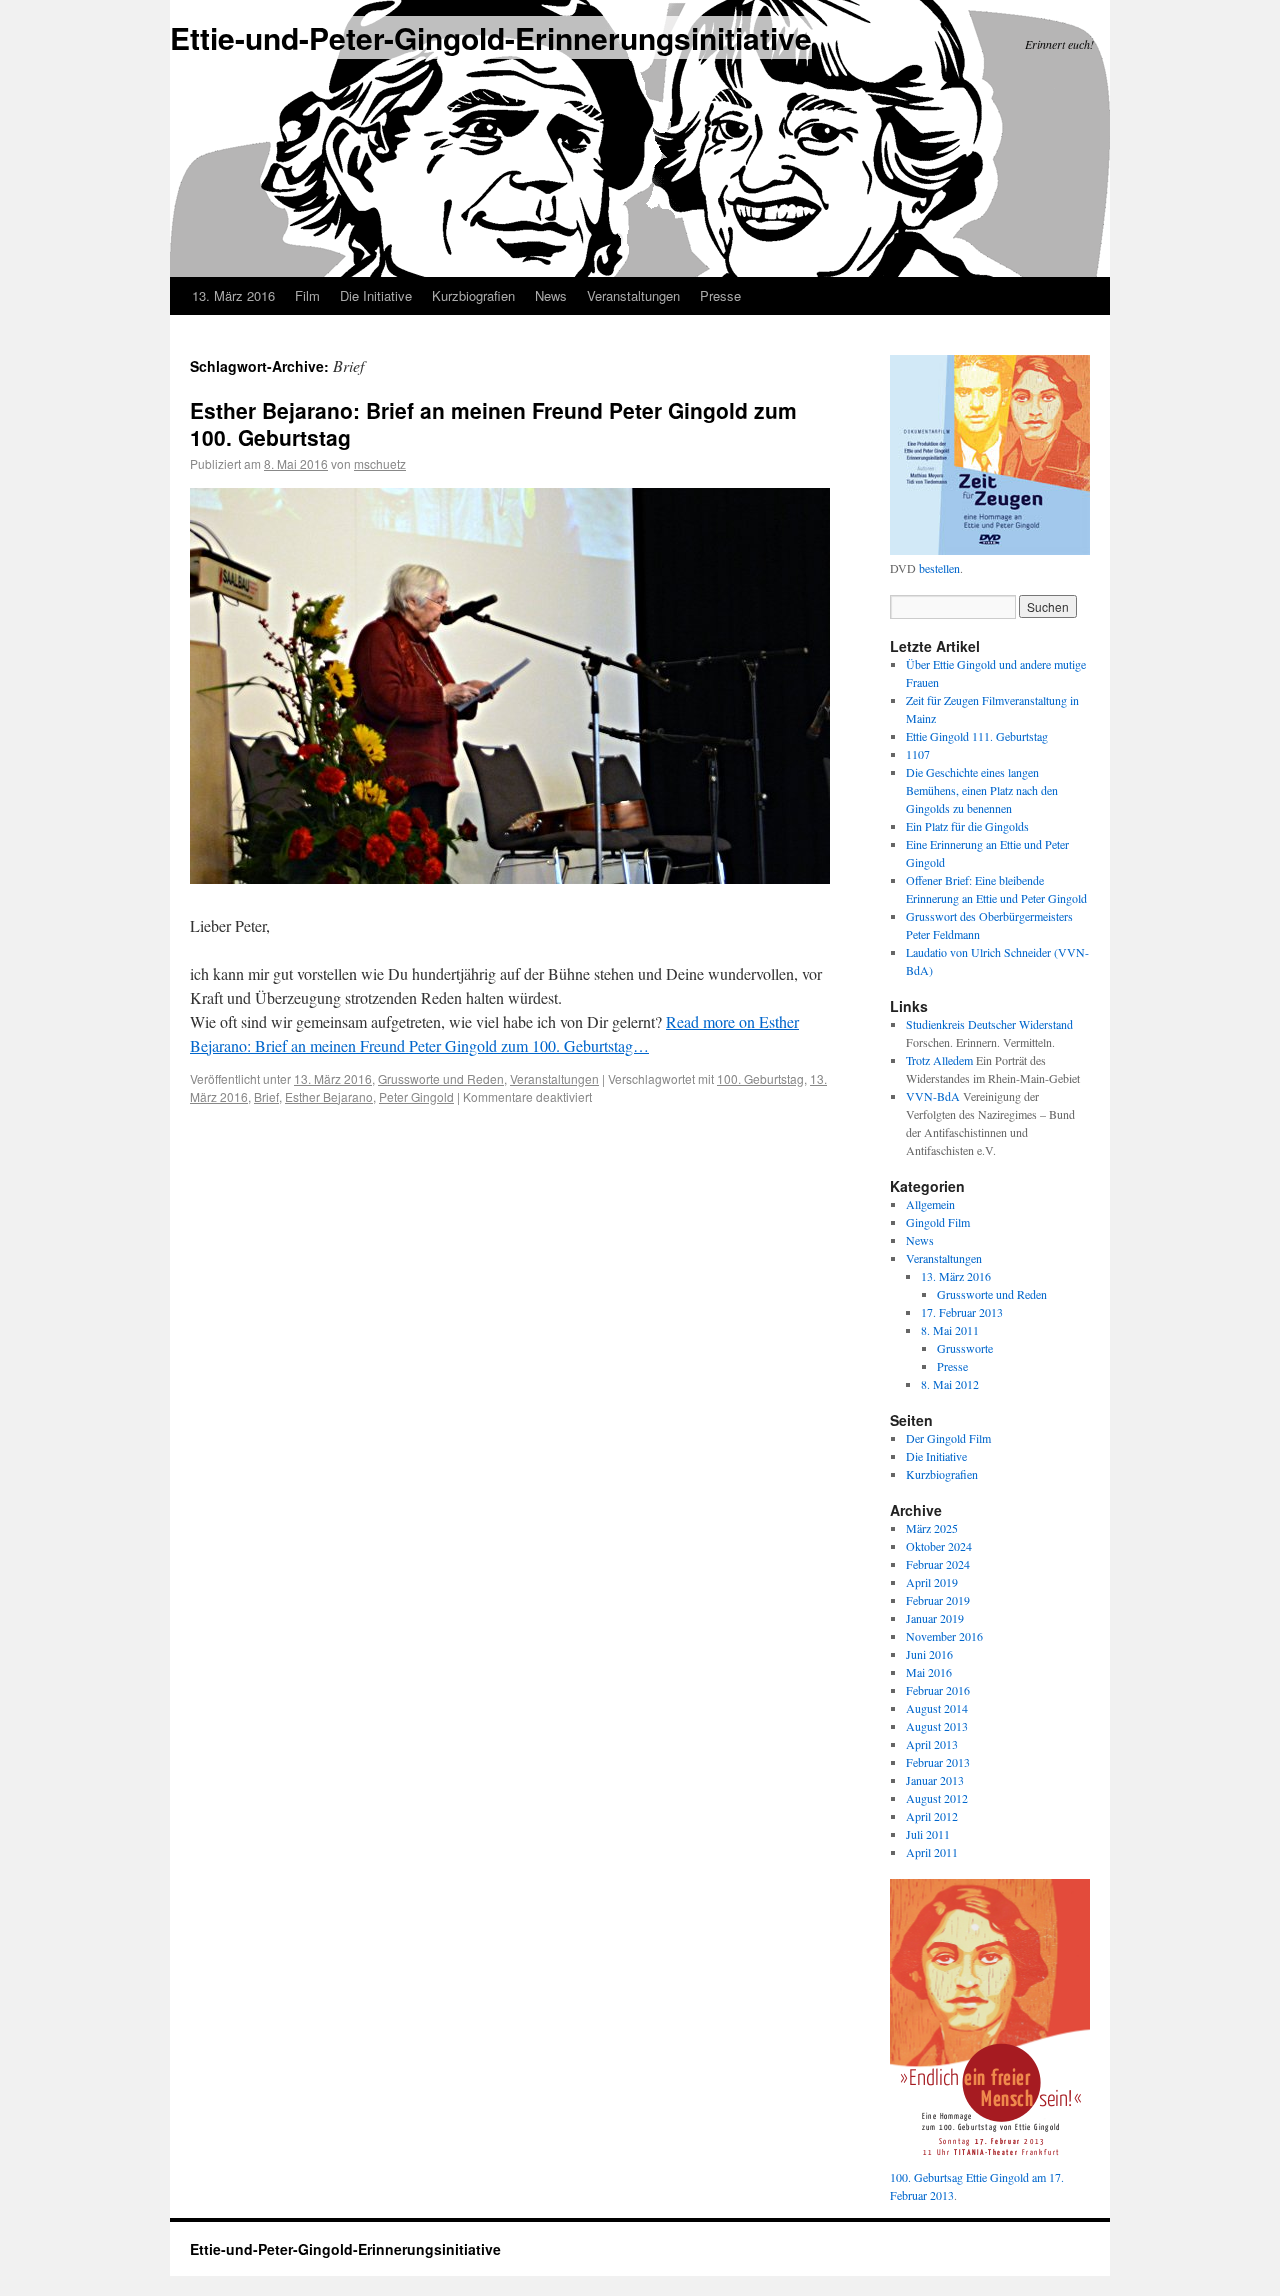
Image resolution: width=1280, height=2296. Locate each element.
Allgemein (930, 1204)
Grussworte (965, 1348)
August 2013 (937, 1726)
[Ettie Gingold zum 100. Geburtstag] (990, 2159)
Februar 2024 (938, 1564)
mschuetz (380, 463)
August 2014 (937, 1708)
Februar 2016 (938, 1690)
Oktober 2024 (939, 1546)
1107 (918, 754)
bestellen (939, 568)
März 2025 (932, 1528)
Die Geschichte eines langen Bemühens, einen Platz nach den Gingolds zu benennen (982, 790)
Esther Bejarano (329, 1096)
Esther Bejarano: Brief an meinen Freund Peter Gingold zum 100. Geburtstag (493, 423)
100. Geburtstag (760, 1078)
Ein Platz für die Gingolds (967, 826)
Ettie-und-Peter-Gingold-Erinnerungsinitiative (491, 37)
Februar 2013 (938, 1762)
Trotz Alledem (939, 1060)
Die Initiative (376, 295)
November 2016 (944, 1636)
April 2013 (932, 1744)
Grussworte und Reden (441, 1078)
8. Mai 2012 (950, 1384)
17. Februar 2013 (962, 1312)
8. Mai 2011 (950, 1330)
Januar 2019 (935, 1618)
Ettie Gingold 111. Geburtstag (977, 736)
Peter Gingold (416, 1096)
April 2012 (932, 1816)
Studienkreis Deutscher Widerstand (989, 1024)
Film (307, 295)
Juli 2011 (928, 1834)
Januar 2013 (935, 1780)
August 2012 (937, 1798)
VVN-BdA (933, 1096)
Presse (952, 1366)
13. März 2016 (233, 295)
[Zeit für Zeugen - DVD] (990, 550)
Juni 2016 (929, 1654)
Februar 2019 (938, 1600)
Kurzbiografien (473, 295)
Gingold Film (938, 1222)
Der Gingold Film (948, 1438)
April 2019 (932, 1582)
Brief (266, 1096)
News (551, 295)
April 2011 (932, 1852)
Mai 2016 (929, 1672)
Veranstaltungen (633, 295)
